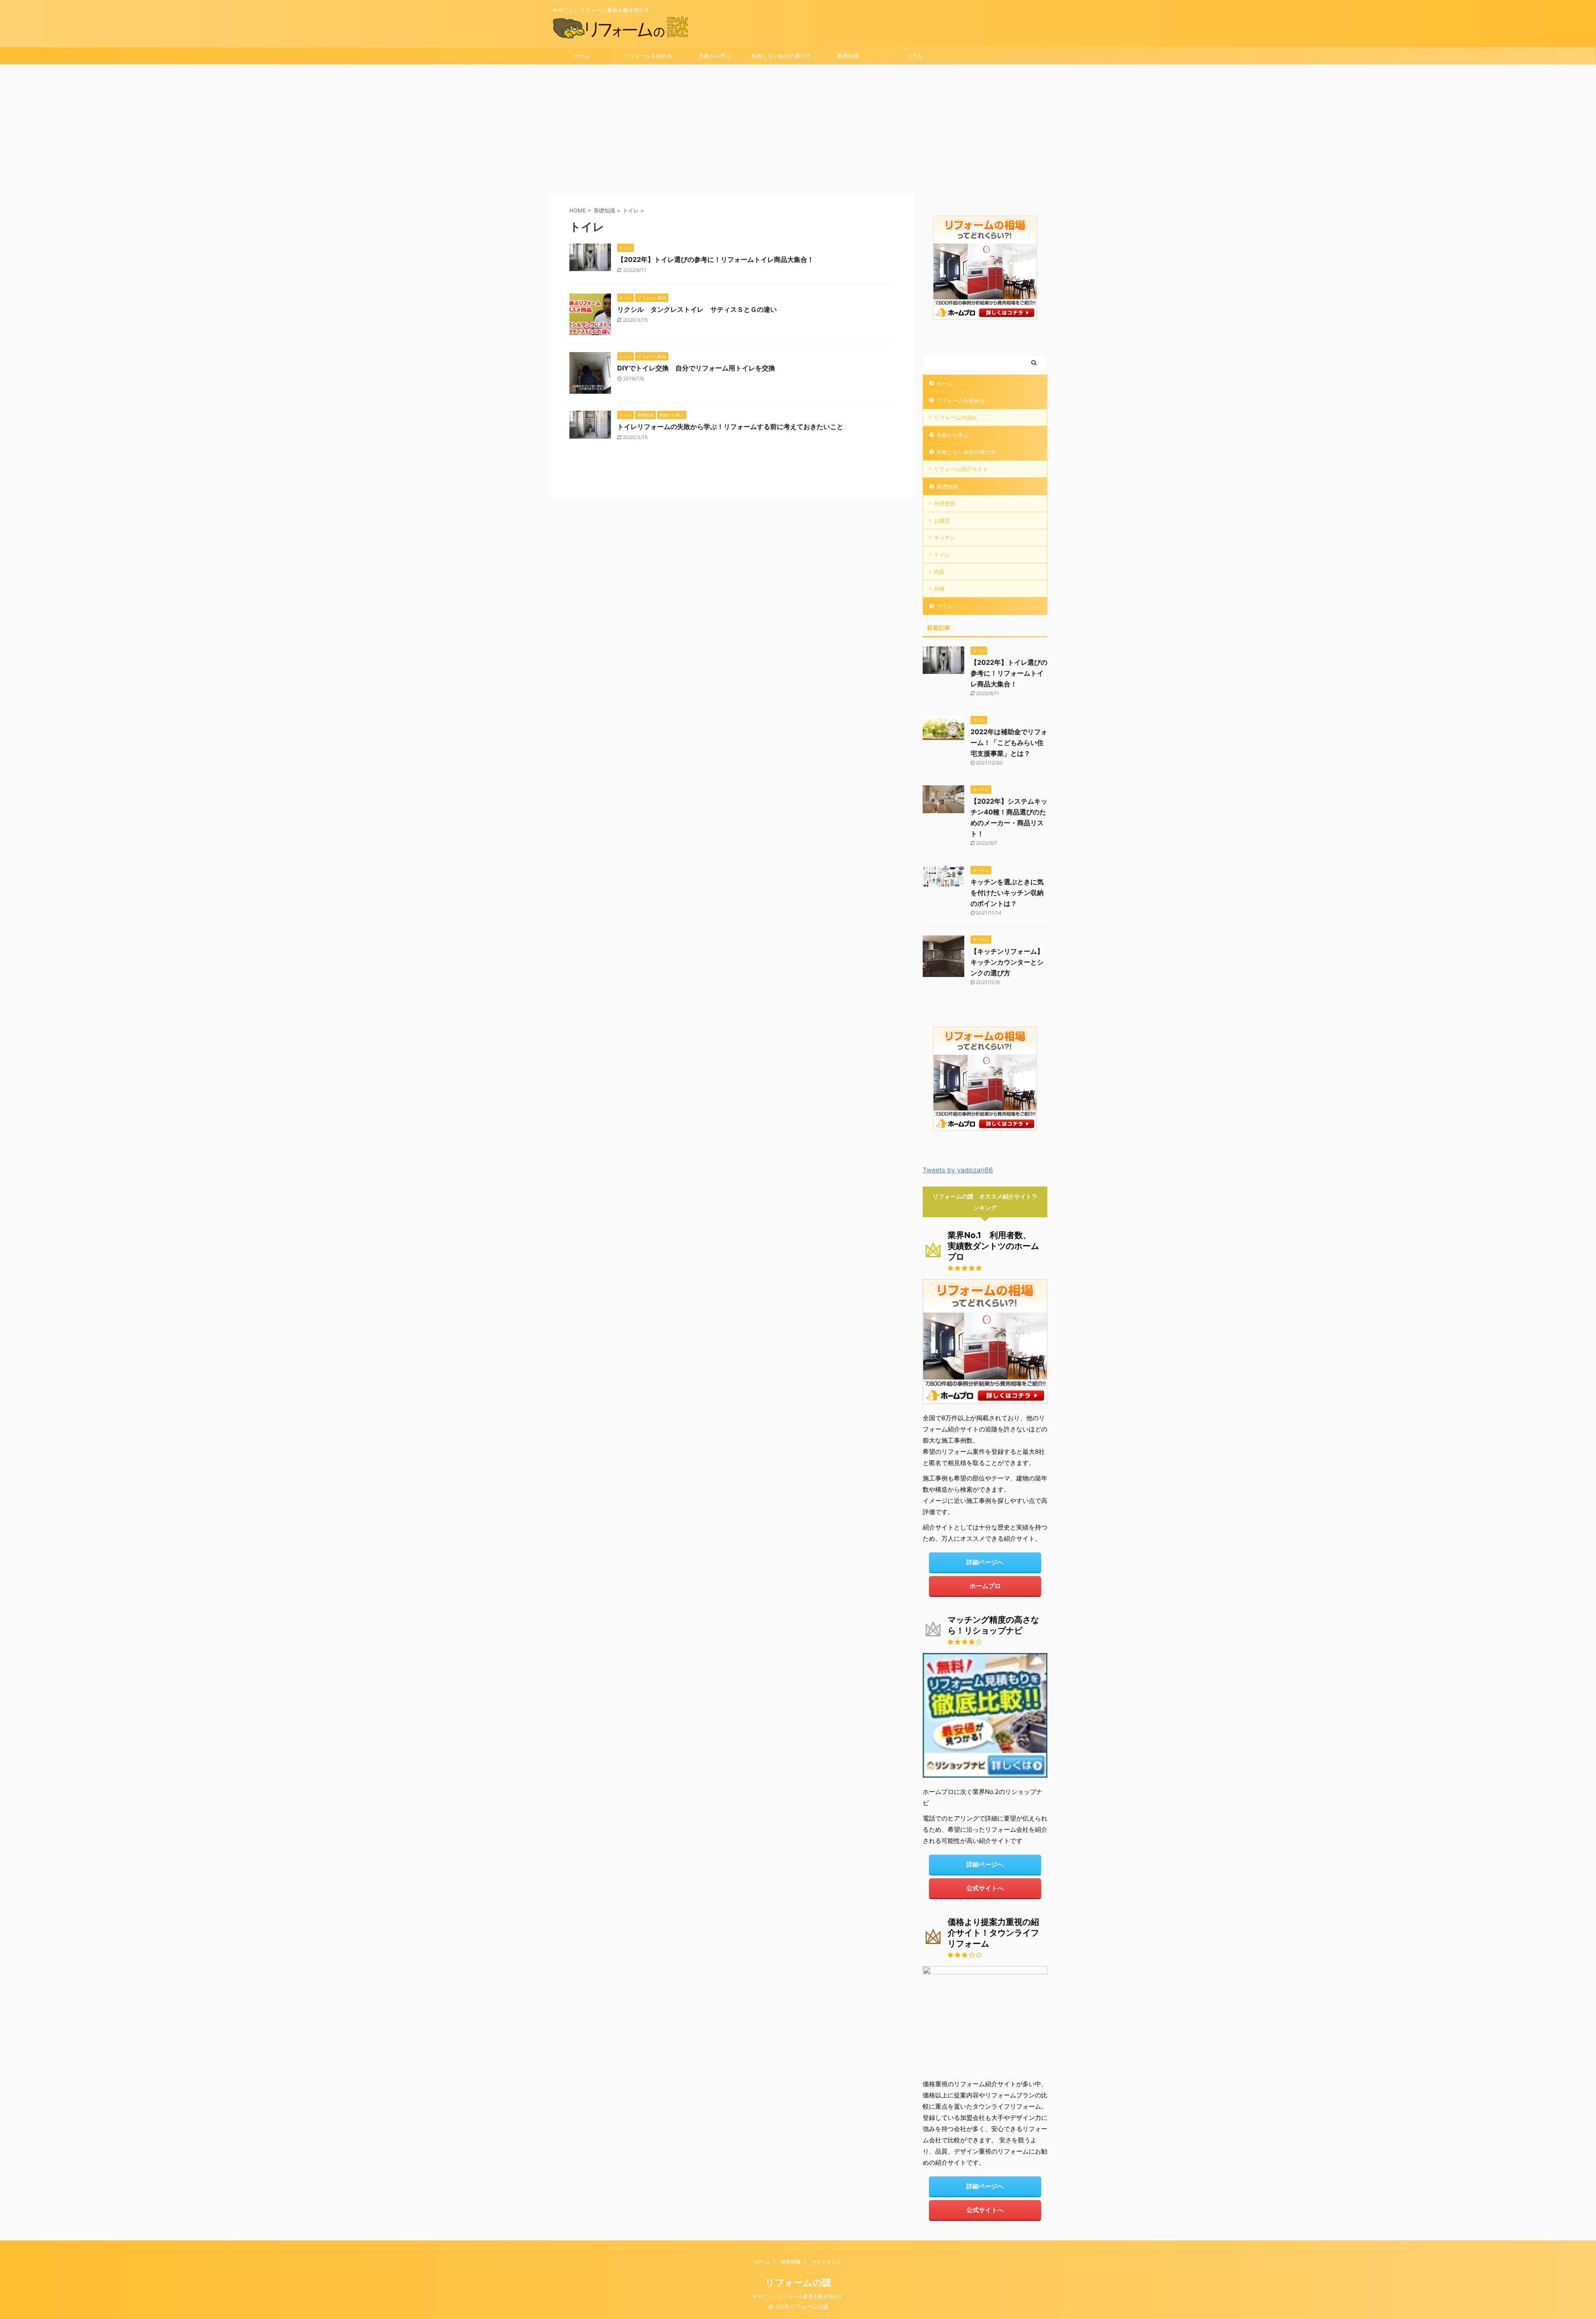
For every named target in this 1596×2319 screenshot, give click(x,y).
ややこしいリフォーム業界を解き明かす (798, 2296)
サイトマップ (826, 2262)
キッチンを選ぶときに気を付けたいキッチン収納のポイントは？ (1007, 893)
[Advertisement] (798, 127)
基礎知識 (848, 56)
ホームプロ (985, 1586)
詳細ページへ (985, 1562)
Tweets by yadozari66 (958, 1170)
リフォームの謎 (798, 2282)
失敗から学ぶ (715, 56)
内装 (939, 572)
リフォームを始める (648, 56)
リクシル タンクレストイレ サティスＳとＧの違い (697, 309)
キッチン (945, 538)
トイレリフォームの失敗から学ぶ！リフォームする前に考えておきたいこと (730, 427)
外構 (939, 589)
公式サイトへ (985, 1888)
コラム (915, 56)
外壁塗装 (945, 503)
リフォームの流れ (956, 417)
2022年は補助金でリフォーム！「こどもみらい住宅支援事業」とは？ (1009, 743)
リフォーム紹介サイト (961, 469)
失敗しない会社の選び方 (781, 56)
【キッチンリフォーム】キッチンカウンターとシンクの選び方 (1007, 962)
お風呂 (942, 521)
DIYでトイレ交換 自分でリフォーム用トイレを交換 (696, 368)
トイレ (942, 555)
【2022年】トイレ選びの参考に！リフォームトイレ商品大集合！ (715, 259)
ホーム (582, 56)
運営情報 (791, 2262)
